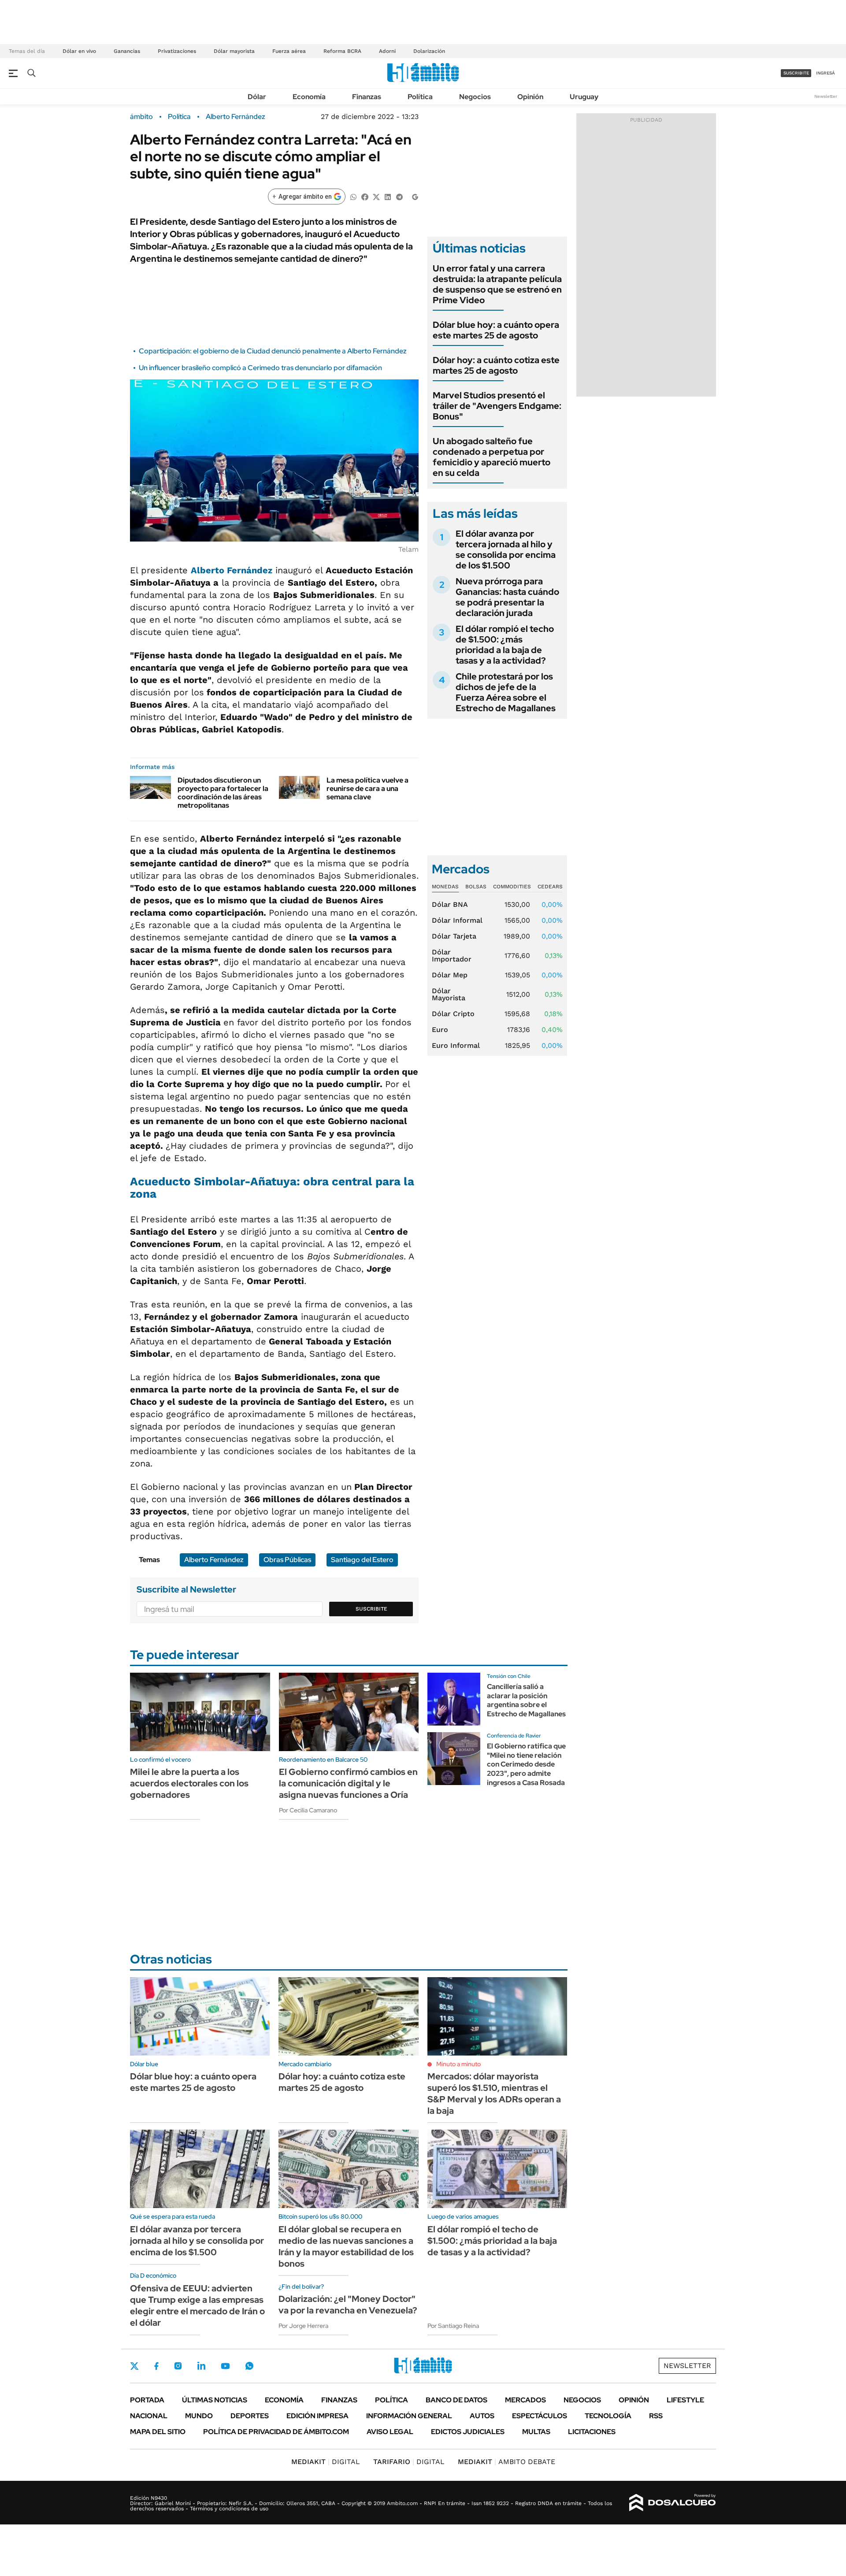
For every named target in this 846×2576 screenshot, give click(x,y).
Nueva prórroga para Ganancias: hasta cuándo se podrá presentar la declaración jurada (507, 597)
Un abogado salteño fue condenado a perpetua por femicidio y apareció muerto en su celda (492, 457)
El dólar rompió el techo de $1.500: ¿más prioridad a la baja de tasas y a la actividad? (505, 645)
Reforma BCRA (342, 51)
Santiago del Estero (362, 1560)
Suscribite (371, 1609)
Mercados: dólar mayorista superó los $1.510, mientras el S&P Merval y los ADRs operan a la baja (494, 2093)
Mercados (525, 2400)
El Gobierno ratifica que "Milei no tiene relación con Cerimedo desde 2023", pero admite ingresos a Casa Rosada (526, 1764)
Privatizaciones (177, 51)
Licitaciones (592, 2432)
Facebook (156, 2366)
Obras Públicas (287, 1560)
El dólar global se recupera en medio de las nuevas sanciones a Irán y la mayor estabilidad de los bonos (346, 2246)
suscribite (796, 73)
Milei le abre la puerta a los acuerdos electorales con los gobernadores (189, 1783)
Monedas (445, 887)
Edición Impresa (317, 2416)
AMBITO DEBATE (506, 2462)
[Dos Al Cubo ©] (673, 2503)
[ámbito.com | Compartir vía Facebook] (365, 196)
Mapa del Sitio (158, 2432)
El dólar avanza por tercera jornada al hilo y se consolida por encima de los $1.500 (506, 549)
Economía (309, 97)
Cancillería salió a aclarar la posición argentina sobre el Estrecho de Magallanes (526, 1700)
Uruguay (584, 97)
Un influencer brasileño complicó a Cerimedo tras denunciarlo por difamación (260, 368)
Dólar (257, 97)
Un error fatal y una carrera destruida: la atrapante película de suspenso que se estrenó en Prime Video (497, 284)
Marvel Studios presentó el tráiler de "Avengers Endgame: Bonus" (497, 406)
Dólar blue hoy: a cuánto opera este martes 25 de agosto (496, 330)
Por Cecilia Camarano (308, 1810)
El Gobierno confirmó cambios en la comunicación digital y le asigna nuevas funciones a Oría (348, 1783)
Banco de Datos (456, 2400)
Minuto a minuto (458, 2064)
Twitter (134, 2366)
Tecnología (608, 2416)
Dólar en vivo (79, 51)
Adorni (387, 51)
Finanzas (367, 97)
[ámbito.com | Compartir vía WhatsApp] (353, 196)
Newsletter (826, 96)
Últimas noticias (215, 2400)
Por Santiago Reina (453, 2326)
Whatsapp (249, 2366)
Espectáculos (540, 2416)
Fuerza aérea (289, 51)
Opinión (530, 97)
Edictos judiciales (468, 2432)
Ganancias (127, 51)
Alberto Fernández (236, 117)
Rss (656, 2416)
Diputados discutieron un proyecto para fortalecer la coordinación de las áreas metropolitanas (223, 793)
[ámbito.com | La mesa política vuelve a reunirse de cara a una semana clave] (299, 787)
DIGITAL (326, 2462)
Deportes (250, 2416)
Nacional (149, 2416)
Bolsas (476, 887)
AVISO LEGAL (390, 2432)
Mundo (199, 2416)
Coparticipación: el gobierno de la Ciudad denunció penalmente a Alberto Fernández (273, 351)
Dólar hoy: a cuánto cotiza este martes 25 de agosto (496, 365)
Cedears (550, 887)
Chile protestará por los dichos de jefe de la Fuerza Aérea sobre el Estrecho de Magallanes (506, 692)
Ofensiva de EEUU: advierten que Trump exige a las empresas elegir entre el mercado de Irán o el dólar (197, 2305)
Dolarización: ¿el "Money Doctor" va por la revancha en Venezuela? (348, 2305)
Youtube (225, 2366)
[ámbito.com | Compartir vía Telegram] (399, 196)
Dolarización (429, 51)
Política (420, 97)
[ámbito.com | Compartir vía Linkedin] (388, 196)
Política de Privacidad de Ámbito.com (276, 2432)
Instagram (178, 2366)
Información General (409, 2416)
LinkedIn (201, 2366)
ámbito (141, 117)
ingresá (826, 73)
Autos (482, 2416)
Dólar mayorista (234, 51)
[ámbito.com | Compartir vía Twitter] (376, 196)
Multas (536, 2432)
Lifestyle (685, 2400)
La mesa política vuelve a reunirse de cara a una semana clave (367, 789)
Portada (147, 2400)
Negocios (475, 97)
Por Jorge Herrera (303, 2326)
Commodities (512, 887)
